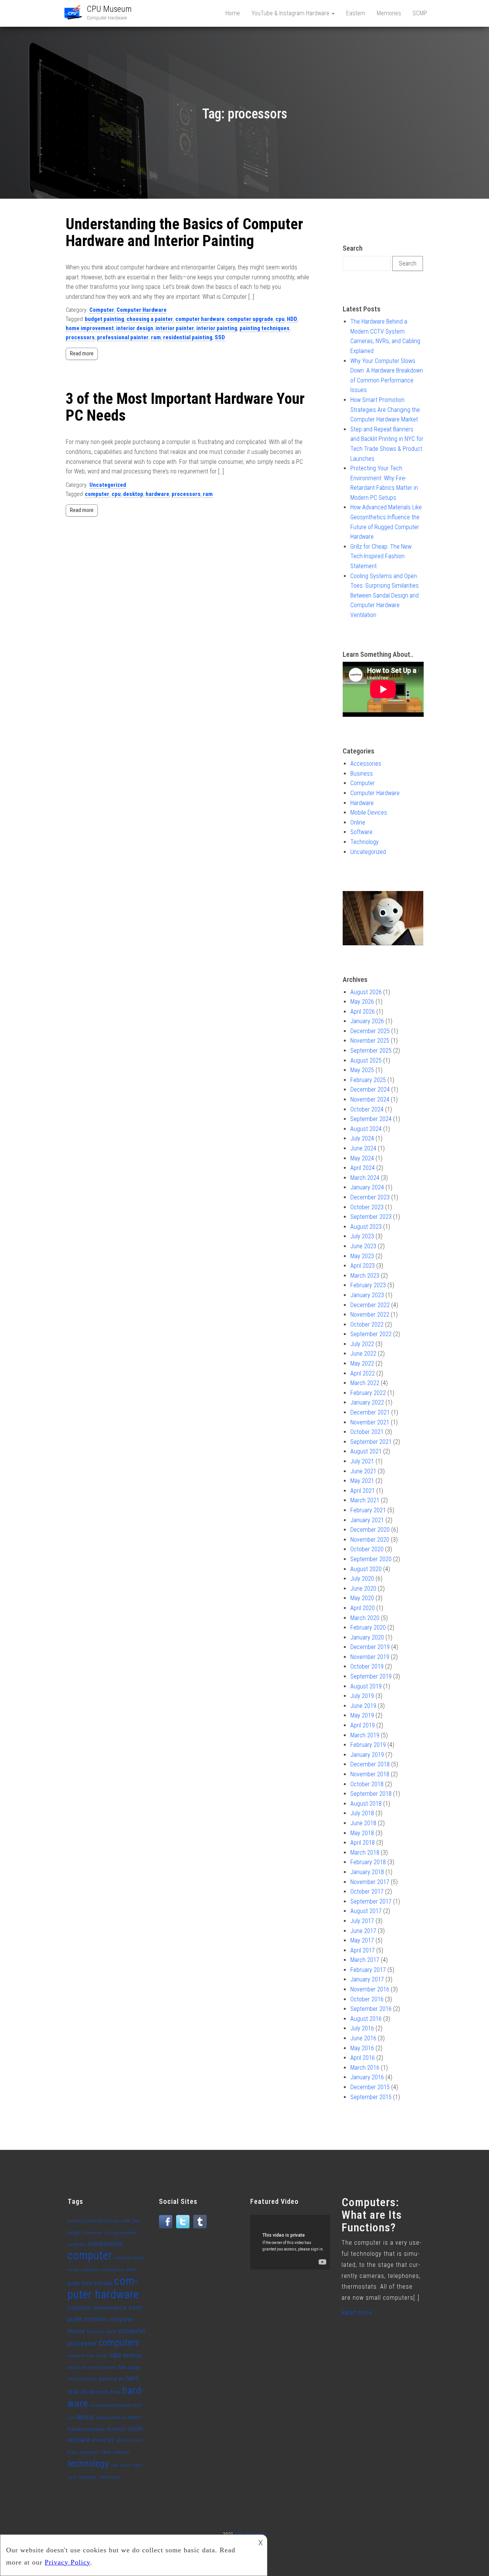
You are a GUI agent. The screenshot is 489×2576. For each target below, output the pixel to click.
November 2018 (370, 1774)
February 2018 (368, 1862)
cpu (280, 319)
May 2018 (362, 1833)
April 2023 (363, 1266)
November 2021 (370, 1422)
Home (233, 13)
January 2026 (367, 1021)
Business (362, 774)
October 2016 (367, 1999)
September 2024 (371, 1119)
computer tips (81, 2356)
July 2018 (362, 1813)
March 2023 (365, 1276)
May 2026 (362, 1002)
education (77, 2368)
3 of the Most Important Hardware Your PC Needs (185, 407)
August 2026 (366, 992)
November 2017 (370, 1882)
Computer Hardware (142, 310)
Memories (389, 13)
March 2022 (365, 1383)
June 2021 (363, 1471)
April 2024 (363, 1168)
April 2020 (363, 1608)
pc (111, 2440)
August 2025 (366, 1060)
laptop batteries (111, 2418)
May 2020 (362, 1598)
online (99, 2440)
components (105, 2244)
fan (122, 2367)
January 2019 (367, 1755)
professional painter (123, 337)
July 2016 (362, 2028)
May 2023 (362, 1256)
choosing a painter (150, 319)
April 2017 (363, 1950)
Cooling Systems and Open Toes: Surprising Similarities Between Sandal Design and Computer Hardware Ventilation (385, 595)
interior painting (217, 328)
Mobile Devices (369, 812)
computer (97, 494)
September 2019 (371, 1676)
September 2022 (371, 1334)
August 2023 (366, 1227)
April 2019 (363, 1725)
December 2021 (370, 1412)
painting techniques (265, 328)
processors (80, 337)
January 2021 (367, 1520)
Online (358, 822)
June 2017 (363, 1931)
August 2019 (366, 1686)
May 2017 (362, 1940)
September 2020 (371, 1559)
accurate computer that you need (99, 2221)
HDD (292, 319)
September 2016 (371, 2009)
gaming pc (112, 2379)
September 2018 (371, 1794)
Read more (82, 353)
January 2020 (367, 1637)
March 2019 (365, 1735)
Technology (364, 842)
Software (361, 832)
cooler (102, 2356)
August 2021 (366, 1451)
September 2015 (371, 2097)
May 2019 (362, 1715)
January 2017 (367, 1979)
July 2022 (362, 1344)
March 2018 (365, 1853)
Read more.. (358, 2313)
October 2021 (367, 1432)
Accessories (366, 764)
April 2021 (363, 1491)
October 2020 (367, 1549)
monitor (117, 2429)
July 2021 (362, 1461)
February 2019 (368, 1745)
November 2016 (370, 1989)
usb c (125, 2465)
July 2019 (362, 1696)
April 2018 (363, 1843)
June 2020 (363, 1589)
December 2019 (370, 1647)
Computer (102, 310)
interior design (135, 328)
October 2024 (367, 1109)
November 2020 (370, 1540)
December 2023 (370, 1197)
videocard (87, 2477)
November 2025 (370, 1041)
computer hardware (200, 319)
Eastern (356, 13)
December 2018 (370, 1764)
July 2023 (362, 1236)
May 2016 (362, 2048)
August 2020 (366, 1569)
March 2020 (365, 1618)
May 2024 (362, 1158)
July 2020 (362, 1579)
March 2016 (365, 2068)
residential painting (188, 337)
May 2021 (362, 1481)
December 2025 (370, 1031)
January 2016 (367, 2077)
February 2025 (368, 1080)
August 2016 (366, 2019)
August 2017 (366, 1911)
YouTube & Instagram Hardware (291, 13)
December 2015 (370, 2087)
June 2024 (363, 1148)
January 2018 (367, 1872)
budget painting (104, 319)
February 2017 (368, 1970)
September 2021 (371, 1442)
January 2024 (367, 1187)
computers (119, 2343)
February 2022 (368, 1393)
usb (115, 2465)
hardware (157, 494)
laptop (85, 2417)
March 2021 (365, 1500)
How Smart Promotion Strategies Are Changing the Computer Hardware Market (385, 410)
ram (156, 337)
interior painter (175, 328)
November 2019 (370, 1657)
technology (88, 2464)
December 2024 (370, 1090)
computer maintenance (97, 2308)
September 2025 (371, 1051)
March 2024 (365, 1178)
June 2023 (363, 1246)
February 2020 (368, 1627)
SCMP (420, 13)
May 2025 (362, 1070)
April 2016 (363, 2058)
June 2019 (363, 1706)
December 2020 (370, 1530)
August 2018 (366, 1804)
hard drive (108, 2392)
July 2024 (362, 1138)
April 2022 (363, 1373)
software (121, 2452)
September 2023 (371, 1217)
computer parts (102, 2332)
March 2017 (365, 1960)
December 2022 (370, 1305)
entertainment (103, 2368)
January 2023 (367, 1295)
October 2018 (367, 1784)
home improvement (90, 328)
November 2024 (370, 1099)
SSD (220, 337)
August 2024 (366, 1129)
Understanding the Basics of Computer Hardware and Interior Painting (184, 232)
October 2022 (367, 1324)
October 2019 (367, 1666)
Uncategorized (108, 485)
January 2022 (367, 1402)
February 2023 (368, 1285)
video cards (109, 2477)
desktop (133, 494)
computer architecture (103, 2270)
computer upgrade (250, 319)
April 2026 (363, 1012)
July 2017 (362, 1921)
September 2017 (371, 1901)
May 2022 (362, 1363)
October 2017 (367, 1891)
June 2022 (363, 1354)
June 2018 (363, 1823)
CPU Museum (109, 9)
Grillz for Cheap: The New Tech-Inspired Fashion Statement (381, 556)
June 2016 (363, 2038)
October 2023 (367, 1207)
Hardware (362, 803)
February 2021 (368, 1510)
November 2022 (370, 1315)
